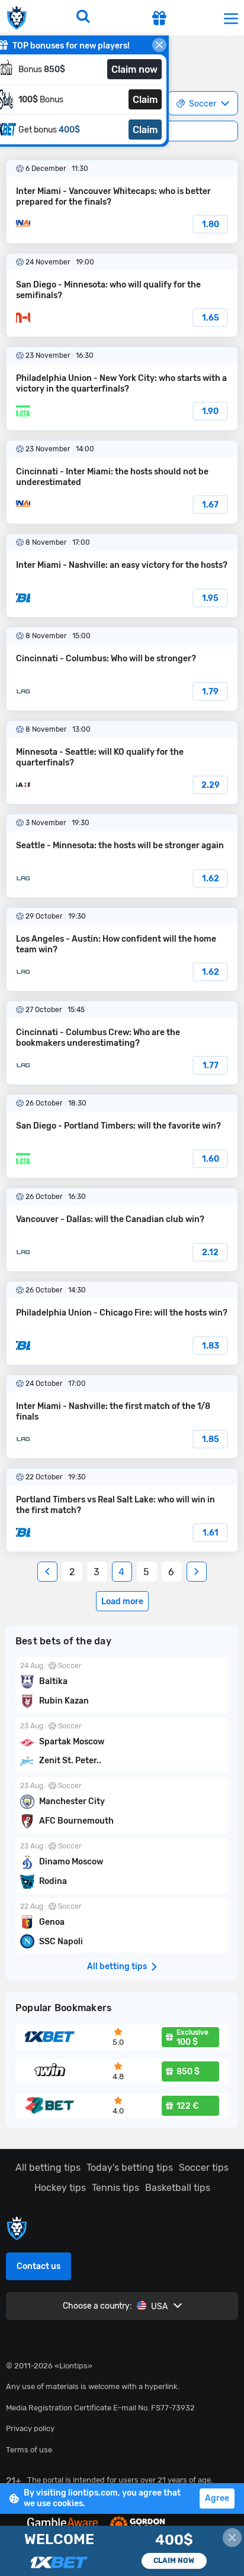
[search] (83, 18)
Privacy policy (30, 2428)
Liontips (20, 18)
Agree (217, 2498)
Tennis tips (115, 2188)
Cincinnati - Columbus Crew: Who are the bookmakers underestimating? (122, 1043)
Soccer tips (204, 2168)
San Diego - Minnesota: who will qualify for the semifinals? (122, 295)
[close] (159, 45)
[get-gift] (159, 20)
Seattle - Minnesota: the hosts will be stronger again (122, 856)
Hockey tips (60, 2188)
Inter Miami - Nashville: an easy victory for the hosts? (122, 576)
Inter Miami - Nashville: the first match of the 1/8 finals (122, 1417)
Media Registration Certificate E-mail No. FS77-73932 (100, 2408)
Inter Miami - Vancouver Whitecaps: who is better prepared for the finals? (122, 202)
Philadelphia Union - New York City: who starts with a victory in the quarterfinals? (122, 389)
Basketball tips (178, 2188)
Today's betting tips (130, 2168)
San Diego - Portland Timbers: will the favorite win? (122, 1136)
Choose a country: (97, 2306)
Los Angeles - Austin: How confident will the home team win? (122, 949)
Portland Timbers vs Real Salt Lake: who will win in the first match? (122, 1510)
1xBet (122, 2551)
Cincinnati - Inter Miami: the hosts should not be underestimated (122, 482)
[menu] (231, 18)
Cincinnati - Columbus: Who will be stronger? (122, 669)
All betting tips (48, 2168)
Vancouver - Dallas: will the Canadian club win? (122, 1230)
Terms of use (29, 2450)
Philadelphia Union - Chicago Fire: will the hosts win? (122, 1323)
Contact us (38, 2266)
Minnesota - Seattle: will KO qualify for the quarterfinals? (122, 762)
